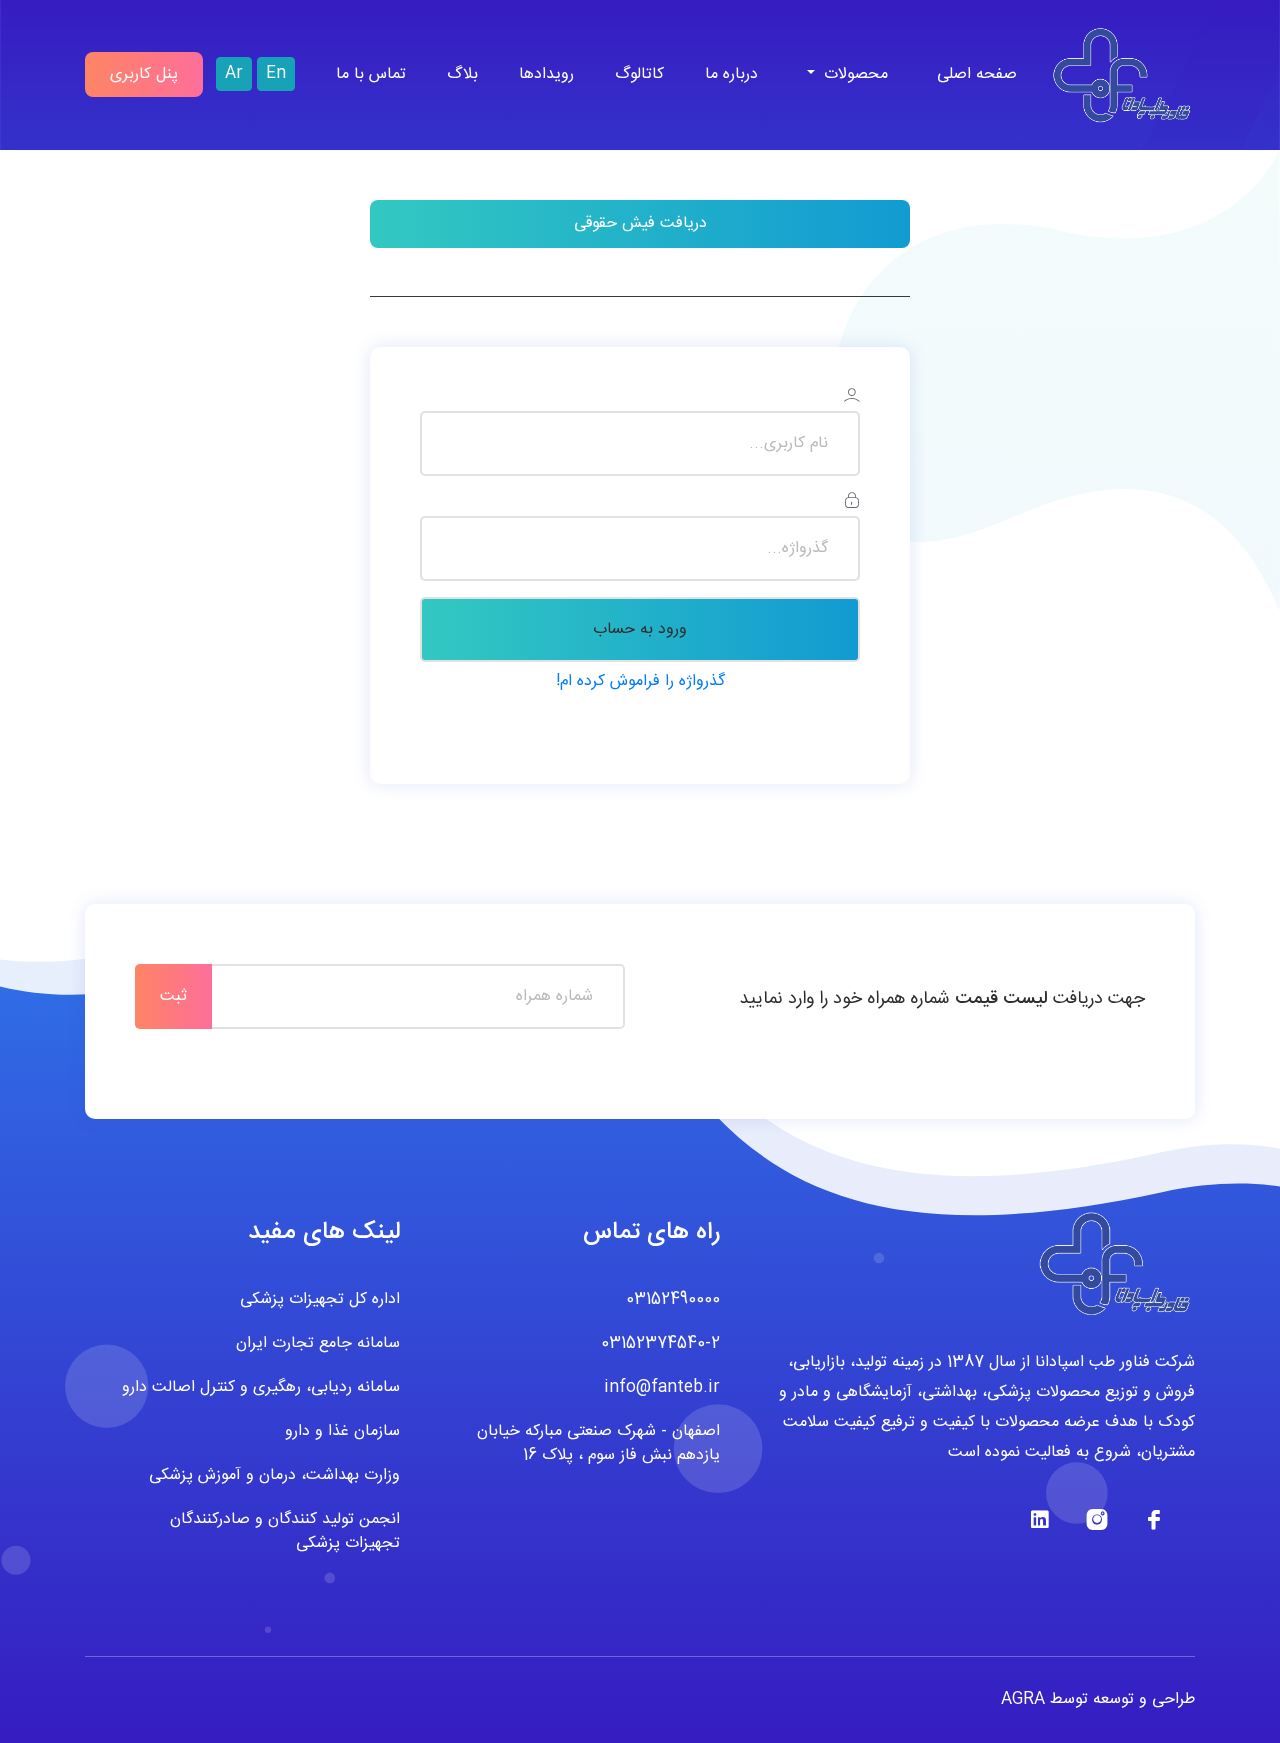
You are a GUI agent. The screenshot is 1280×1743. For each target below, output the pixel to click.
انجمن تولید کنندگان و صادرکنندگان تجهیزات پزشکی (285, 1532)
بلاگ (462, 74)
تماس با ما (371, 74)
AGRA (1023, 1700)
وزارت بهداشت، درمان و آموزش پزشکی (274, 1476)
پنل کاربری (144, 74)
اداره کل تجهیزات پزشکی (320, 1300)
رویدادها (546, 74)
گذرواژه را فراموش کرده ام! (640, 682)
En (276, 73)
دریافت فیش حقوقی (640, 223)
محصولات (853, 74)
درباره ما (731, 74)
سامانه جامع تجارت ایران (318, 1344)
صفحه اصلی (977, 74)
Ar (234, 73)
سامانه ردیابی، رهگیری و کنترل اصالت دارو (261, 1388)
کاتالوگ (639, 74)
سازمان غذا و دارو (342, 1432)
